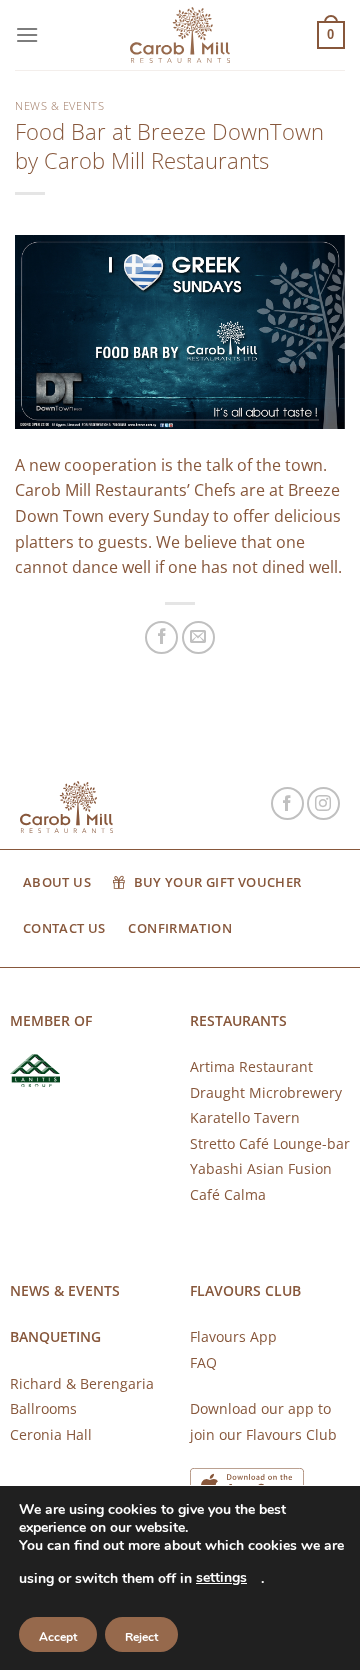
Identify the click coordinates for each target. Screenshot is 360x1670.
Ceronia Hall (51, 1434)
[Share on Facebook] (161, 637)
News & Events (59, 105)
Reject (141, 1637)
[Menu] (27, 34)
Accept (58, 1637)
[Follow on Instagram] (323, 803)
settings (221, 1577)
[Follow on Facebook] (287, 803)
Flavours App (233, 1336)
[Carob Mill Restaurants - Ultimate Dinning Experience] (180, 35)
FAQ (203, 1362)
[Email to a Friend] (198, 637)
